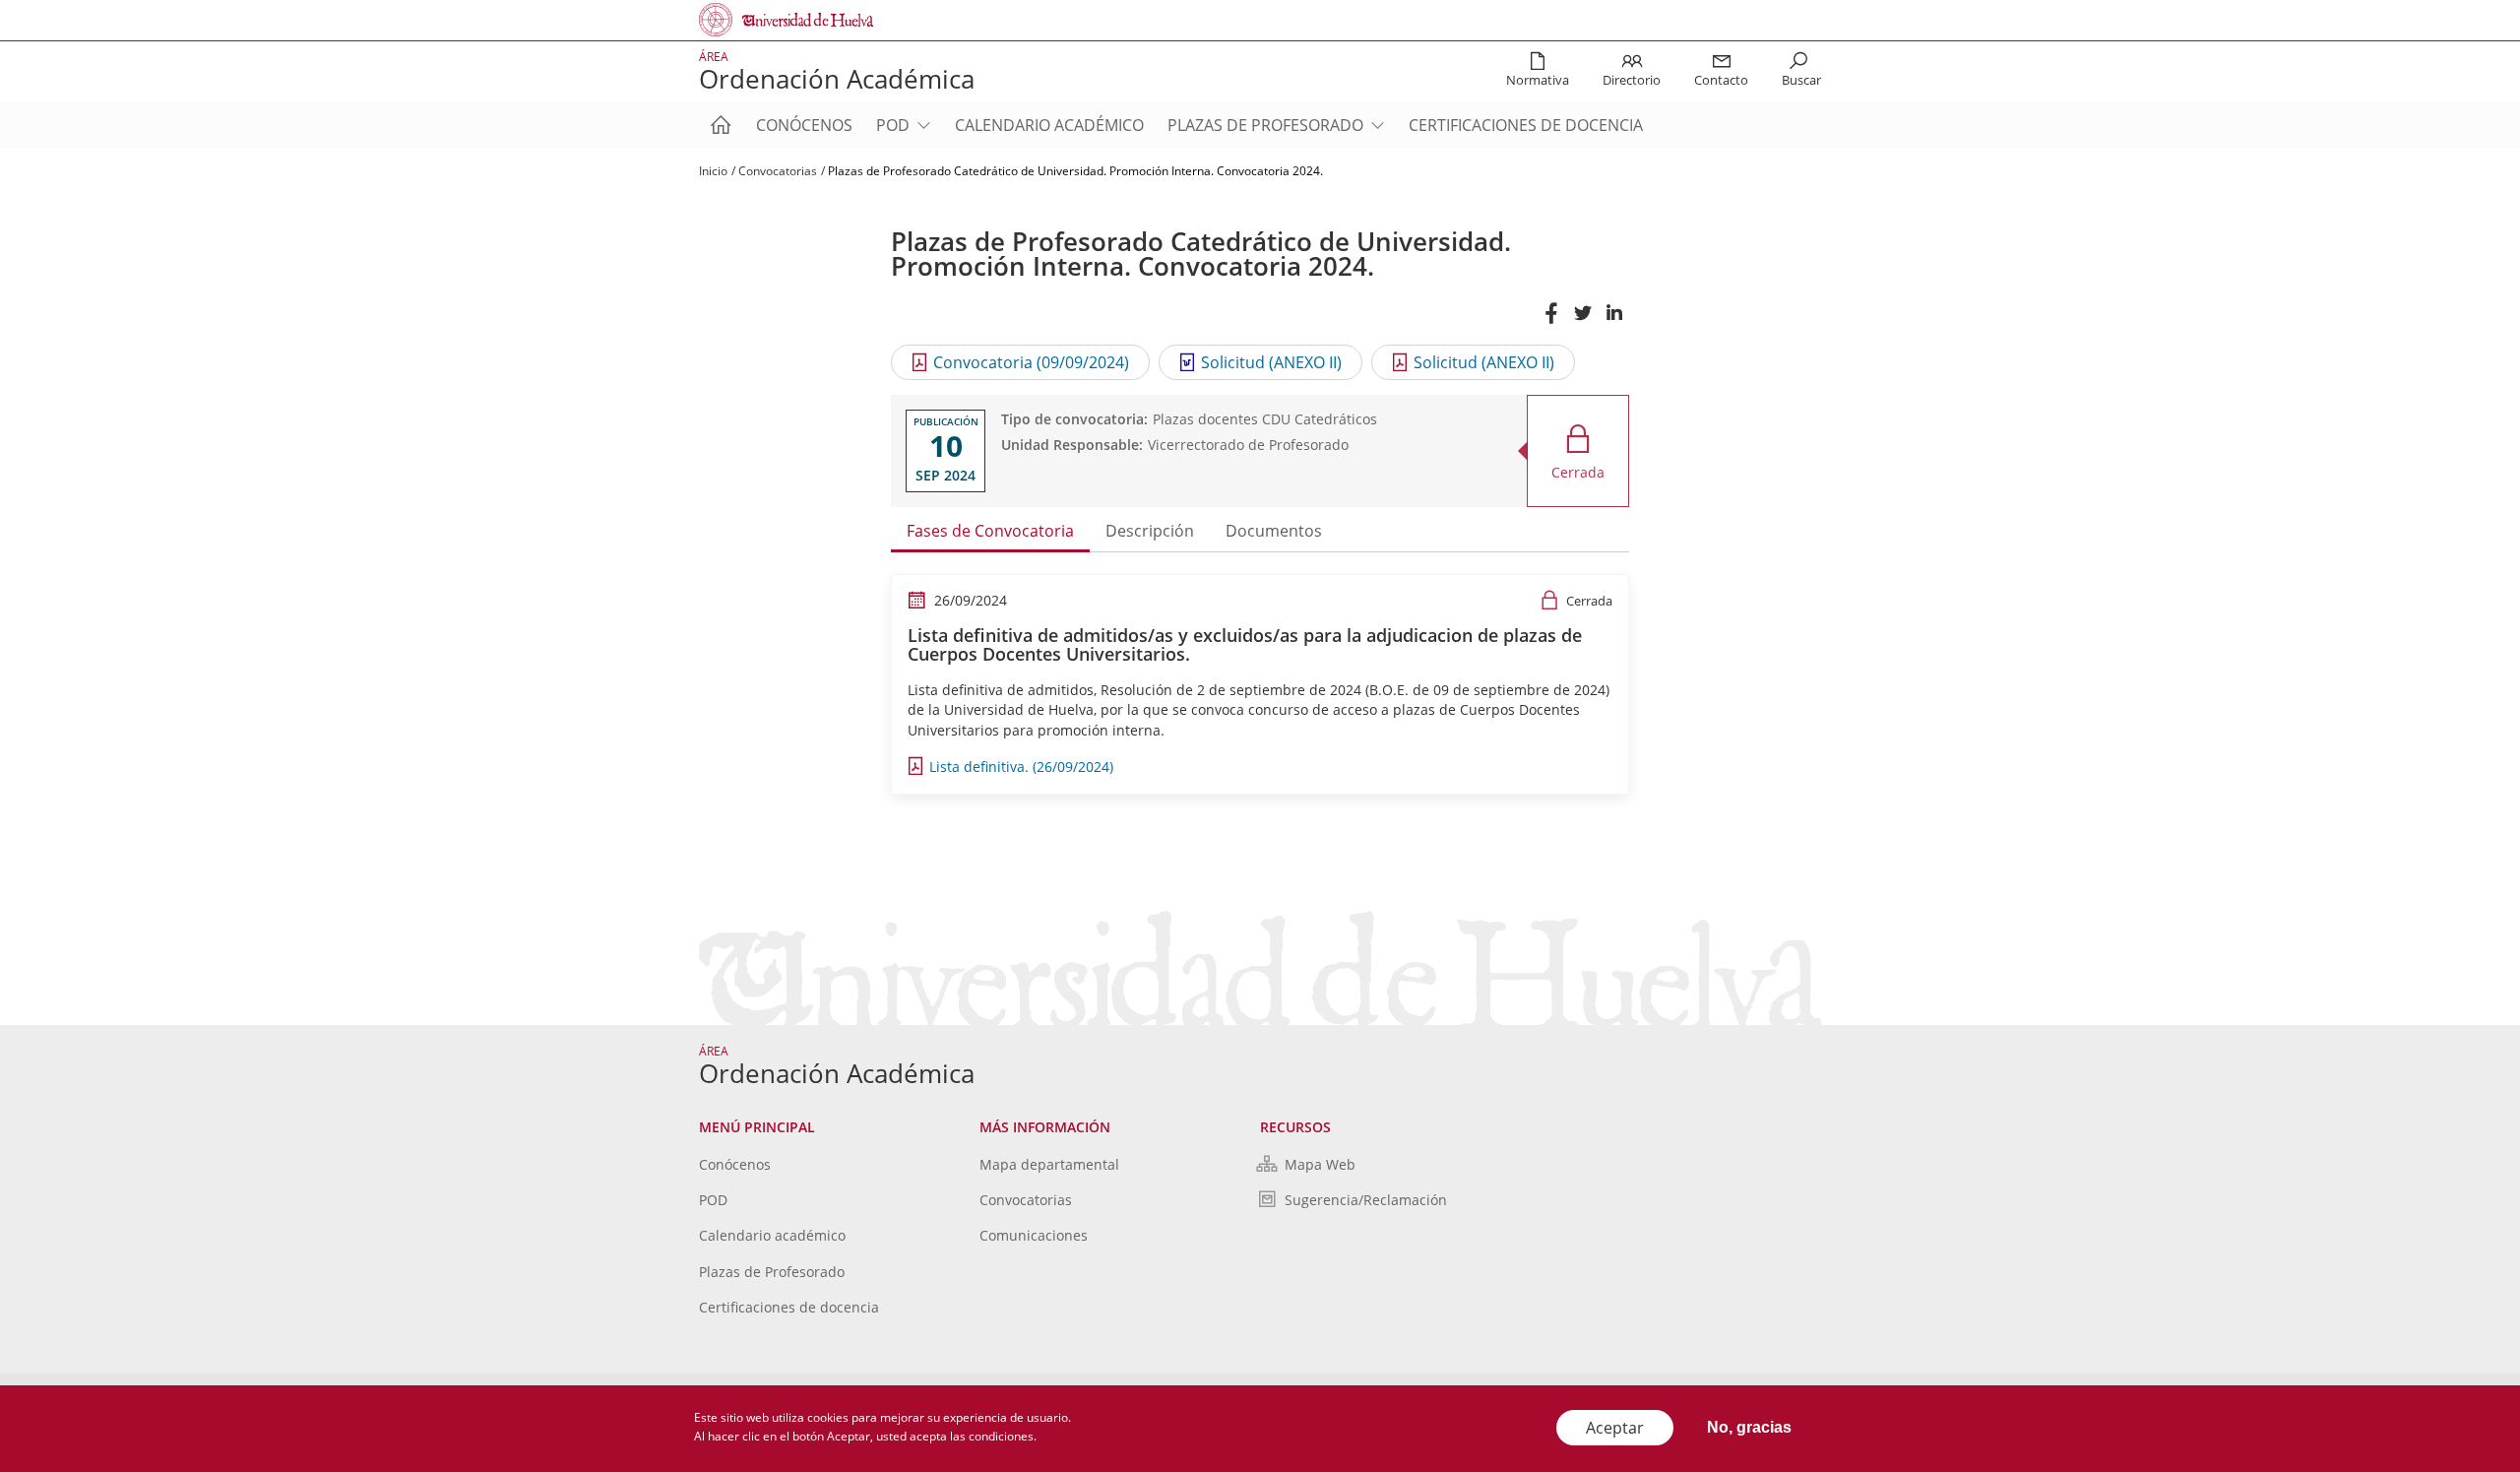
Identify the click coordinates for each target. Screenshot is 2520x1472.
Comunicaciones (1034, 1235)
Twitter (1582, 322)
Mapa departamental (1049, 1164)
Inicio (713, 171)
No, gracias (1749, 1427)
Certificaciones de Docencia (1526, 125)
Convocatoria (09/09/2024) (1031, 362)
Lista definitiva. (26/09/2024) (1021, 767)
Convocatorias (778, 171)
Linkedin (1613, 322)
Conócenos (804, 125)
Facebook (1550, 322)
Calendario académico (1049, 125)
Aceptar (1615, 1428)
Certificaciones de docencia (789, 1307)
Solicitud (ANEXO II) (1271, 362)
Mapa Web (1320, 1164)
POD (893, 125)
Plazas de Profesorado (1265, 125)
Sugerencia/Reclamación (1366, 1200)
